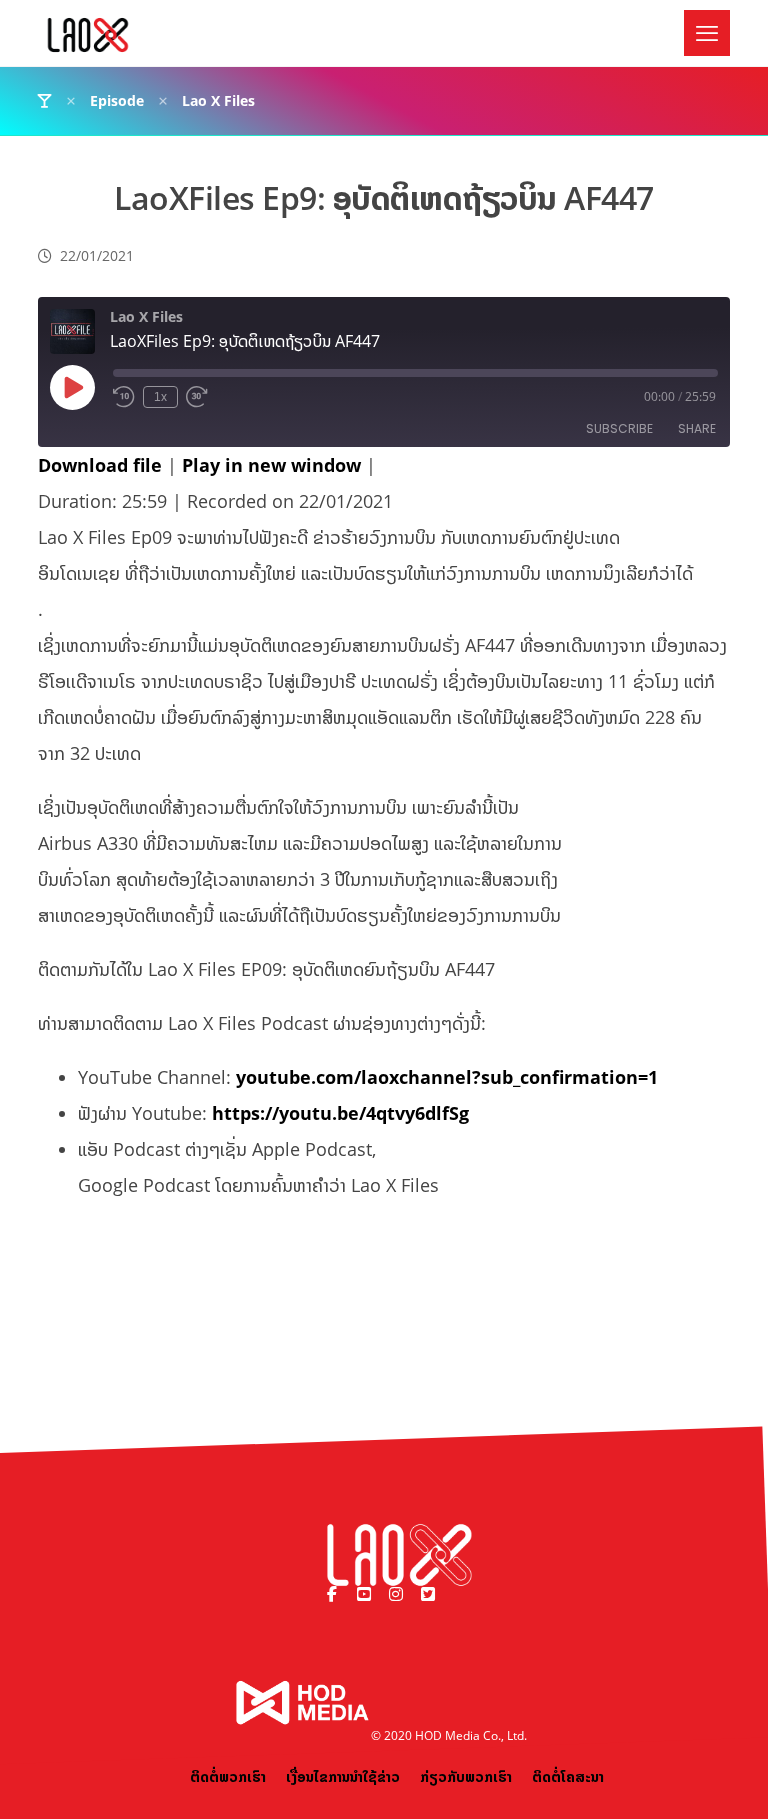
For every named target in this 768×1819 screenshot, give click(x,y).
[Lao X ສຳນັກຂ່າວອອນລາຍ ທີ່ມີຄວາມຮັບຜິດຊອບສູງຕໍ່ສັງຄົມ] (88, 35)
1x (160, 397)
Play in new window (271, 465)
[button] (707, 33)
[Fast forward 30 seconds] (197, 397)
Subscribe (619, 428)
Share (697, 428)
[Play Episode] (72, 387)
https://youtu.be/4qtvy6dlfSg (340, 1113)
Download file (100, 465)
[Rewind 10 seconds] (124, 397)
